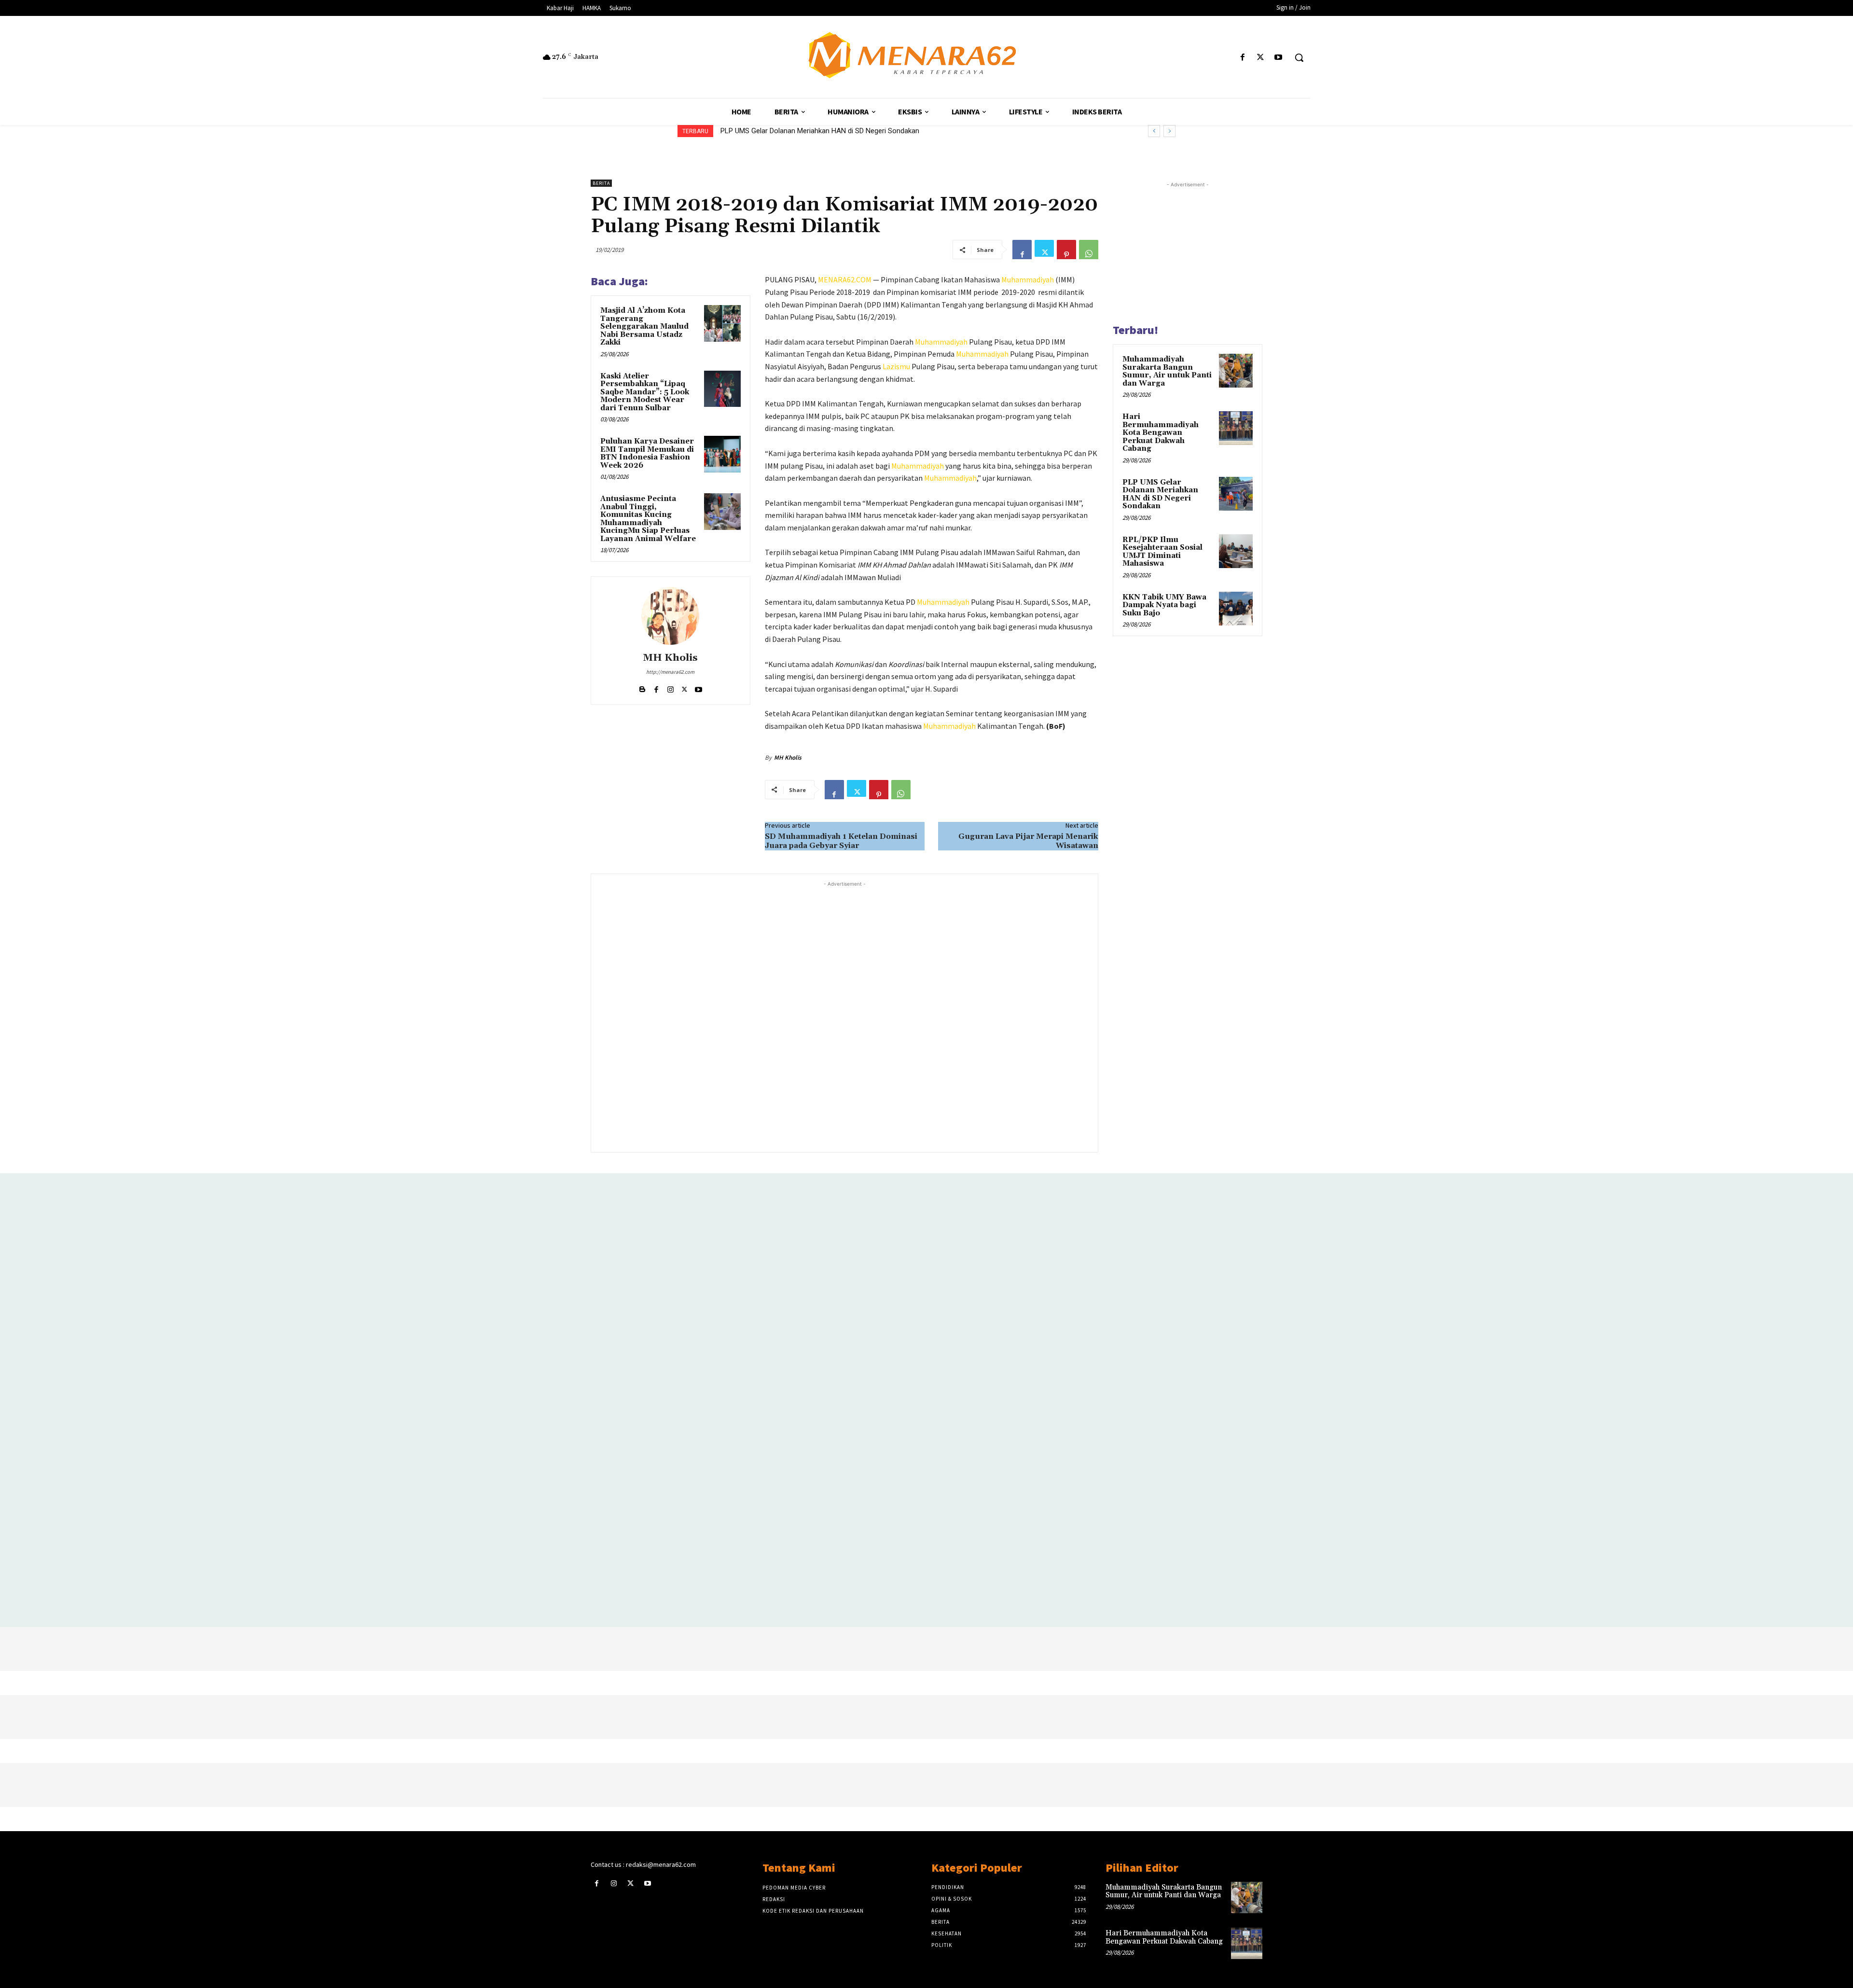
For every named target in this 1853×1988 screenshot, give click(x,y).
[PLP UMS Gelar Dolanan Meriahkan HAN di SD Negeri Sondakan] (1236, 494)
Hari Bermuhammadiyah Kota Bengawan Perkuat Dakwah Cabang (1161, 433)
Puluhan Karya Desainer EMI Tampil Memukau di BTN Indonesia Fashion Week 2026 (647, 453)
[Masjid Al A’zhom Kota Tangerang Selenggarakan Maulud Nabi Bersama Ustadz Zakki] (722, 323)
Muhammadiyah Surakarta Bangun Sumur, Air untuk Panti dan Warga (1167, 371)
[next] (1169, 131)
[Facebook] (1242, 58)
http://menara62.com (670, 672)
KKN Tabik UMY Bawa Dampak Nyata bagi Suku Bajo (1164, 605)
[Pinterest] (1066, 250)
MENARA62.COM (845, 279)
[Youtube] (1279, 58)
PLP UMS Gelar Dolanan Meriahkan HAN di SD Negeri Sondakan (1160, 494)
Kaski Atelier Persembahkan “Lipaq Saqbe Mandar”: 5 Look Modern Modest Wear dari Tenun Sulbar (645, 392)
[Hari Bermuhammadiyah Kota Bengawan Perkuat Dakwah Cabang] (1236, 428)
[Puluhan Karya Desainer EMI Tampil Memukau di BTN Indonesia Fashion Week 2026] (722, 454)
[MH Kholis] (670, 616)
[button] (1299, 57)
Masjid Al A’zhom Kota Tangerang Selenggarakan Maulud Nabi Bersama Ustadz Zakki (644, 327)
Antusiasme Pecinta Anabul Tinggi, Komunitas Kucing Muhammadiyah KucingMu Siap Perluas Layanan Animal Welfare (648, 519)
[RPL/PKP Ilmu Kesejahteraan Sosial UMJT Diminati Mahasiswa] (1236, 551)
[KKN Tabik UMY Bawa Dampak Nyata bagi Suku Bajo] (1236, 609)
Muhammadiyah (1028, 279)
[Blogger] (643, 687)
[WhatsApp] (1089, 250)
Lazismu (896, 366)
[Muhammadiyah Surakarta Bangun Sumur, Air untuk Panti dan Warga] (1236, 371)
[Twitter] (1261, 58)
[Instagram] (671, 687)
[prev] (1154, 131)
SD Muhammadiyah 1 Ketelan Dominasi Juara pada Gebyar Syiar (841, 841)
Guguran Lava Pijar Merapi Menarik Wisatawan (1028, 841)
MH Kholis (670, 658)
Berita (601, 183)
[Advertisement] (844, 1016)
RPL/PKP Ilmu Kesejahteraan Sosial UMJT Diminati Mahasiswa (819, 131)
